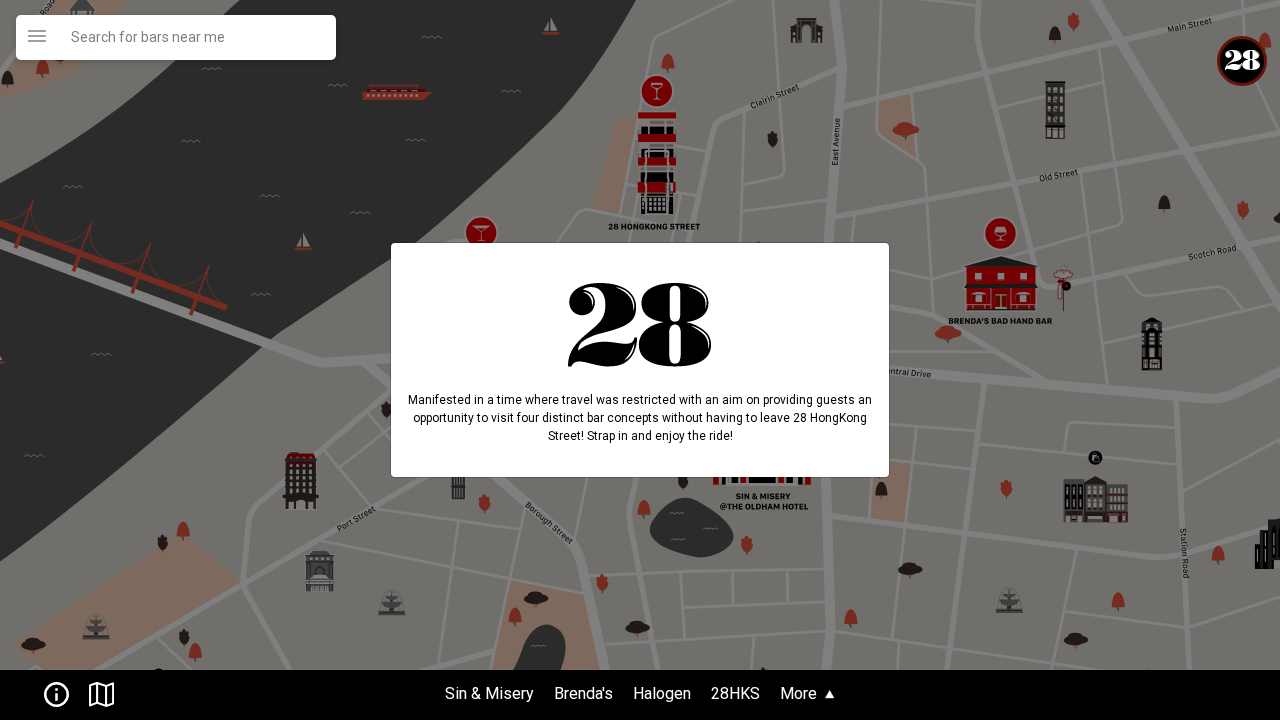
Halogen (664, 693)
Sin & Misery (491, 693)
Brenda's (583, 693)
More (800, 693)
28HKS (737, 693)
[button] (50, 693)
